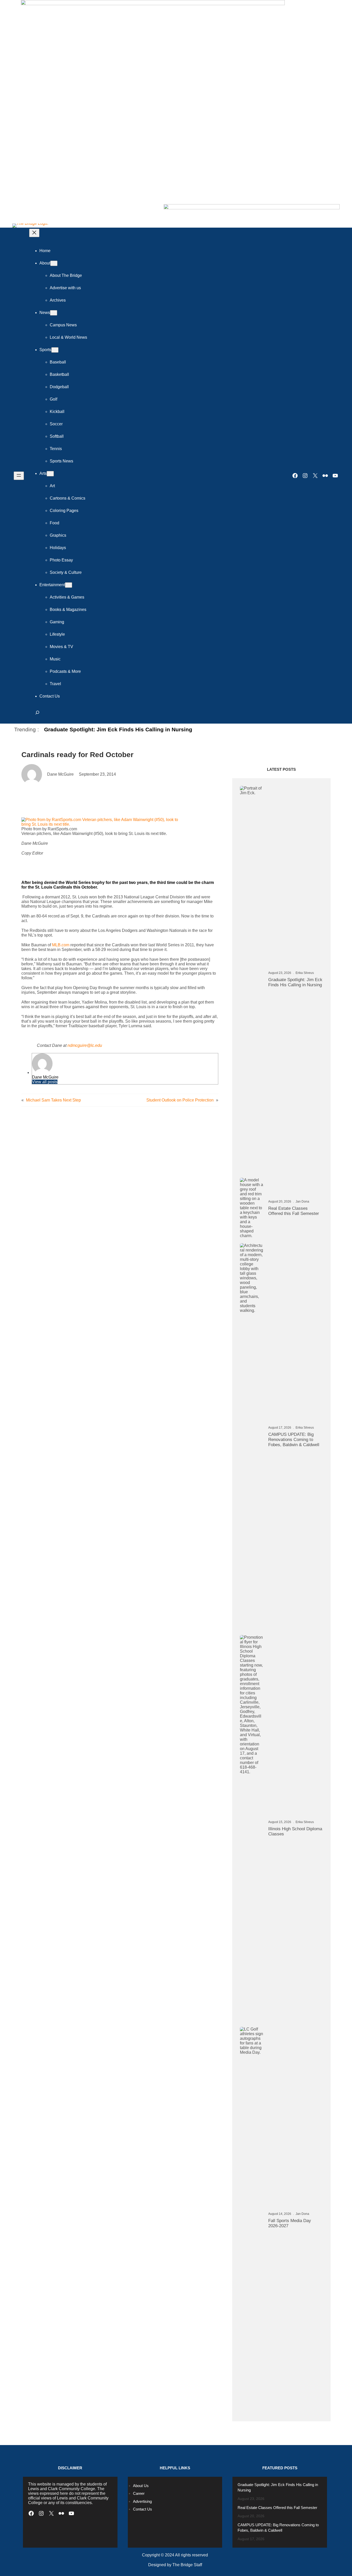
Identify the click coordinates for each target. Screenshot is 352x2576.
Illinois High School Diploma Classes (295, 1831)
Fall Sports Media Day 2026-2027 (290, 2223)
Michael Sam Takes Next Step (53, 1100)
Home (45, 251)
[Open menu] (19, 476)
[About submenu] (54, 263)
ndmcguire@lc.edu (85, 1045)
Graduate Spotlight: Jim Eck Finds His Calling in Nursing (118, 729)
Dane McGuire (45, 1077)
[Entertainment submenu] (69, 585)
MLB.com (61, 945)
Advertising (142, 2501)
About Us (141, 2486)
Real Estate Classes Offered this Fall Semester (294, 1211)
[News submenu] (54, 313)
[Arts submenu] (50, 474)
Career (139, 2493)
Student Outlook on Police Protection (180, 1100)
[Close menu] (34, 233)
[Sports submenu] (55, 350)
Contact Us (143, 2509)
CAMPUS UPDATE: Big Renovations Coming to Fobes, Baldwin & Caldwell (294, 1440)
